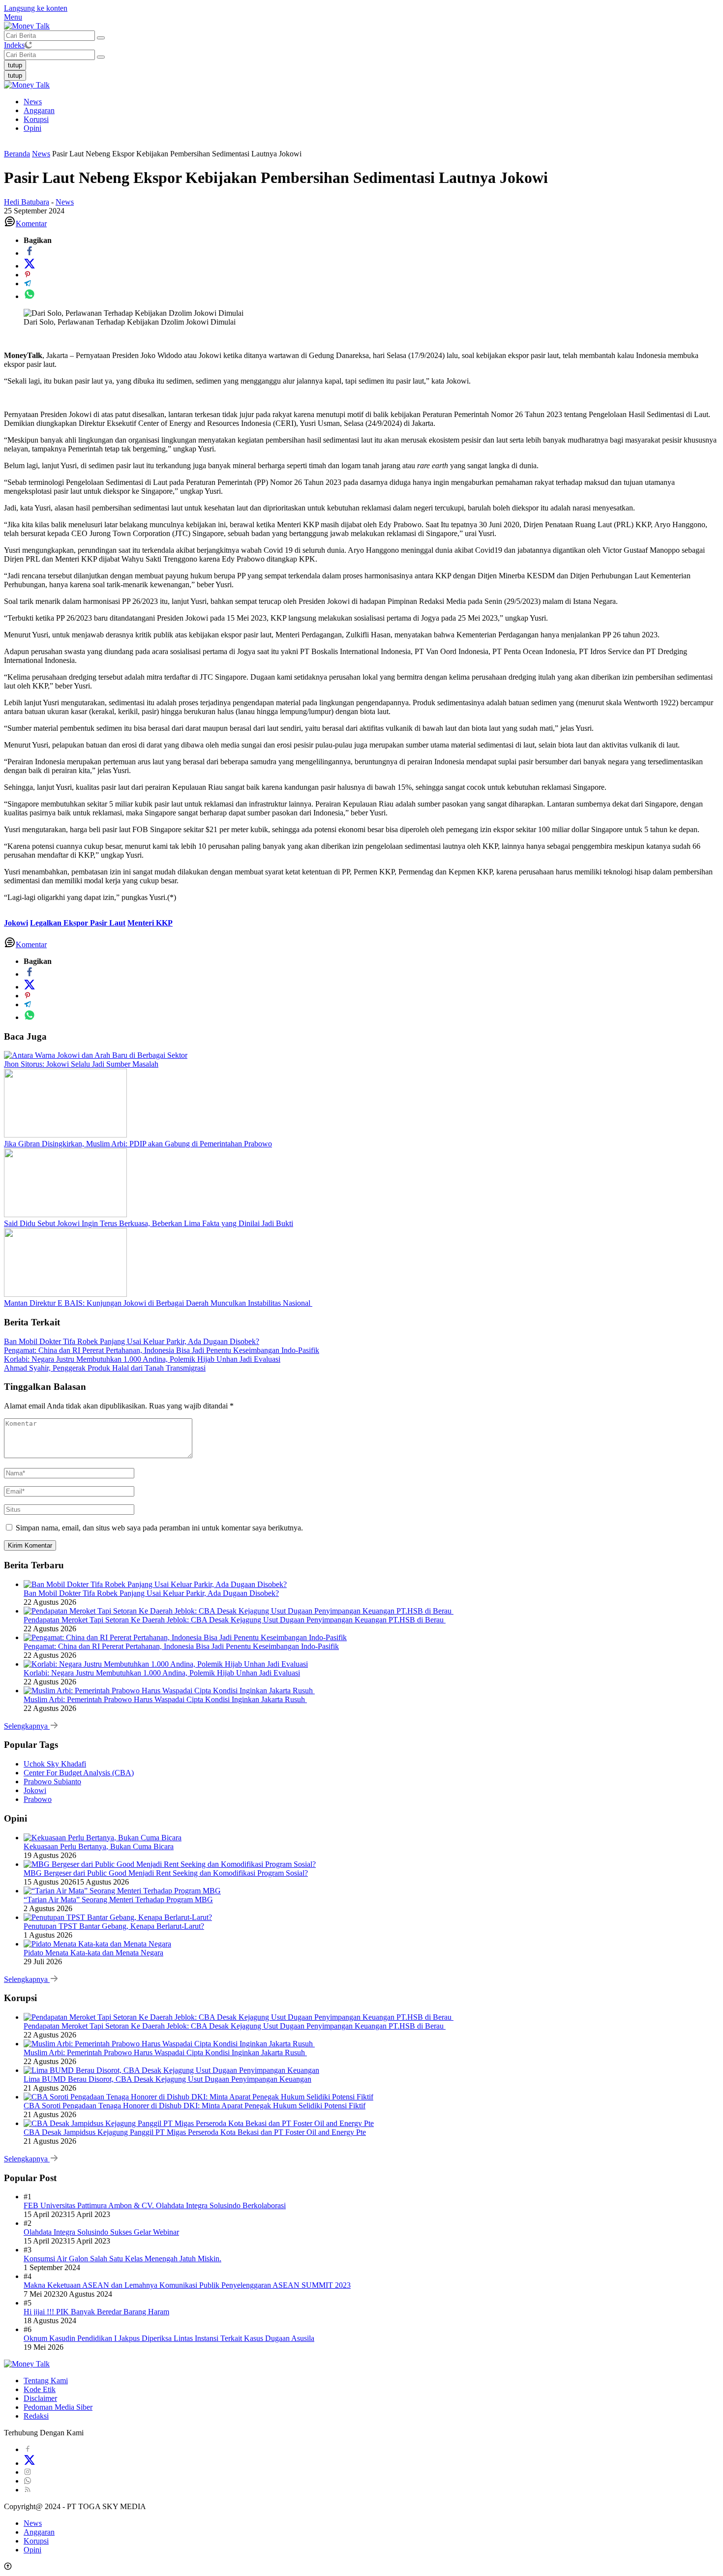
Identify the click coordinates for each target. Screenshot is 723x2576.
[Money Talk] (27, 26)
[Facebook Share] (30, 253)
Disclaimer (40, 2398)
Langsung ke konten (36, 8)
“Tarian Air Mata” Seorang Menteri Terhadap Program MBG (118, 1900)
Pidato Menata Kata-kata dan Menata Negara (93, 1953)
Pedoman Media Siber (58, 2407)
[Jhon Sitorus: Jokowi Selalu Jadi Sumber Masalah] (96, 1055)
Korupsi (36, 119)
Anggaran (39, 110)
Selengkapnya (27, 1726)
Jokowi (16, 923)
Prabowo (38, 1799)
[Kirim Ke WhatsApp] (30, 296)
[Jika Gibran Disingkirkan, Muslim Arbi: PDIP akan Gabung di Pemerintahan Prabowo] (65, 1135)
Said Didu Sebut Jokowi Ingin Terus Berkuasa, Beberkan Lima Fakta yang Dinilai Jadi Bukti (149, 1223)
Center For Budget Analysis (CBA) (79, 1773)
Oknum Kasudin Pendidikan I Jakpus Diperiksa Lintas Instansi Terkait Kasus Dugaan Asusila (169, 2338)
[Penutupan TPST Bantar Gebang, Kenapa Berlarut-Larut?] (118, 1917)
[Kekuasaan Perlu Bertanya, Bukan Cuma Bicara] (103, 1838)
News (33, 102)
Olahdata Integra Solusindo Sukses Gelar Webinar (101, 2232)
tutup (15, 65)
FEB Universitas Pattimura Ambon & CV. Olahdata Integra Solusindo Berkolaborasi (155, 2205)
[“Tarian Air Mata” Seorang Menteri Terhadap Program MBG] (122, 1891)
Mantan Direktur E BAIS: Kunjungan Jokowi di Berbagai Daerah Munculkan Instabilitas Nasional (158, 1303)
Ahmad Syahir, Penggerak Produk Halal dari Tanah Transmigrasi (105, 1368)
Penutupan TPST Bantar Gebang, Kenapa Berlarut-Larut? (114, 1926)
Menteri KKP (150, 923)
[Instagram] (28, 2472)
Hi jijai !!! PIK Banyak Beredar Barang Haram (96, 2312)
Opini (32, 128)
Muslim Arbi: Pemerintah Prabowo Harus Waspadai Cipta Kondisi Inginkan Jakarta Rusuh (165, 1699)
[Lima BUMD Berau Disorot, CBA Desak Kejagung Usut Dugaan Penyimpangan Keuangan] (171, 2070)
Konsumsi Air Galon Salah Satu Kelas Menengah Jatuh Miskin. (122, 2259)
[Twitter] (30, 2463)
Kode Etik (40, 2389)
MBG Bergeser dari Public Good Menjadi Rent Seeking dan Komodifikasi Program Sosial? (166, 1873)
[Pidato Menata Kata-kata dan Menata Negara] (97, 1944)
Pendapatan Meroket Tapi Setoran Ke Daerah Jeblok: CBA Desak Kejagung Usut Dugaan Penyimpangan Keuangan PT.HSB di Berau (235, 1620)
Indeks (14, 45)
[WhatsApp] (28, 2481)
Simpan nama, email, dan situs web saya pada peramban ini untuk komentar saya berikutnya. (159, 1528)
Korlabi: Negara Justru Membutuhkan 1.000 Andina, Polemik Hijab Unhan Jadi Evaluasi (142, 1359)
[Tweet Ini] (30, 266)
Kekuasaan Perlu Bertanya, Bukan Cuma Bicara (99, 1846)
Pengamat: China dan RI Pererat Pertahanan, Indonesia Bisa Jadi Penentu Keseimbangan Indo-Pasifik (162, 1350)
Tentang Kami (46, 2381)
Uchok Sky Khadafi (55, 1764)
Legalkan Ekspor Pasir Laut (78, 923)
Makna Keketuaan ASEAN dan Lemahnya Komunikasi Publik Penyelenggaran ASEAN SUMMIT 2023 (187, 2285)
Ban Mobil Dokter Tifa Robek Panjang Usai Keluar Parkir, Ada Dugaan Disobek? (132, 1341)
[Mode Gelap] (28, 45)
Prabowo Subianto (52, 1782)
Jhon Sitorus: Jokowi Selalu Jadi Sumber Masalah (81, 1064)
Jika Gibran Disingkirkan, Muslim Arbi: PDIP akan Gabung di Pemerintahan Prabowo (138, 1144)
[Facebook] (28, 2449)
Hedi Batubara (27, 202)
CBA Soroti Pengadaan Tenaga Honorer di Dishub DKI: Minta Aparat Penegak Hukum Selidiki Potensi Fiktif (195, 2106)
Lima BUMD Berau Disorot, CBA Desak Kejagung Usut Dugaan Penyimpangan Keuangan (167, 2079)
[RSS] (28, 2490)
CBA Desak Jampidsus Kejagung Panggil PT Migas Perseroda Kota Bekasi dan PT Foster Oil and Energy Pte (195, 2132)
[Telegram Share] (28, 284)
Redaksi (36, 2416)
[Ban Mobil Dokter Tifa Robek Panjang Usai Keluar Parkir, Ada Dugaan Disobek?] (155, 1584)
